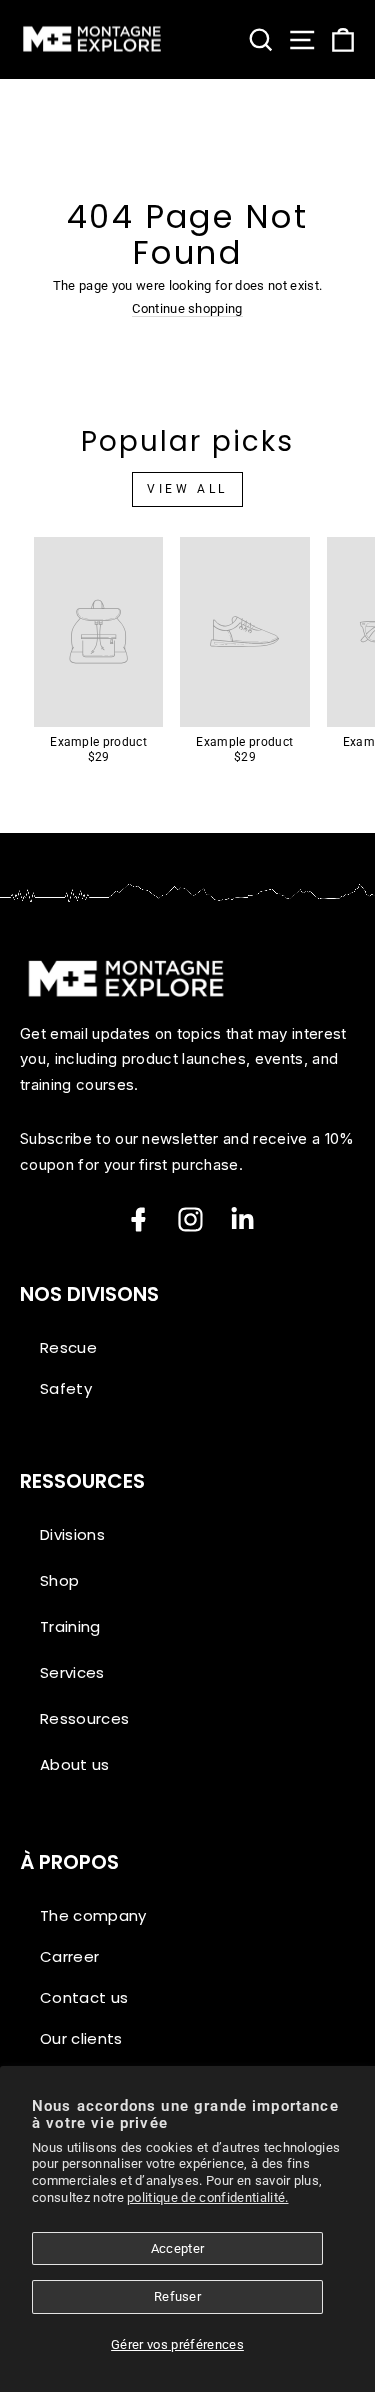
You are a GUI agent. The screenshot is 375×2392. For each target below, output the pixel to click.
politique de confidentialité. (207, 2197)
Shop (59, 1580)
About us (75, 1764)
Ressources (84, 1718)
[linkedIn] (242, 1219)
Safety (66, 1388)
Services (72, 1672)
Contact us (84, 1997)
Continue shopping (187, 309)
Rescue (68, 1347)
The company (93, 1915)
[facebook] (138, 1219)
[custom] (190, 1219)
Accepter (178, 2248)
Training (70, 1626)
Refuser (177, 2296)
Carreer (69, 1956)
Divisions (72, 1534)
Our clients (81, 2038)
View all (187, 489)
